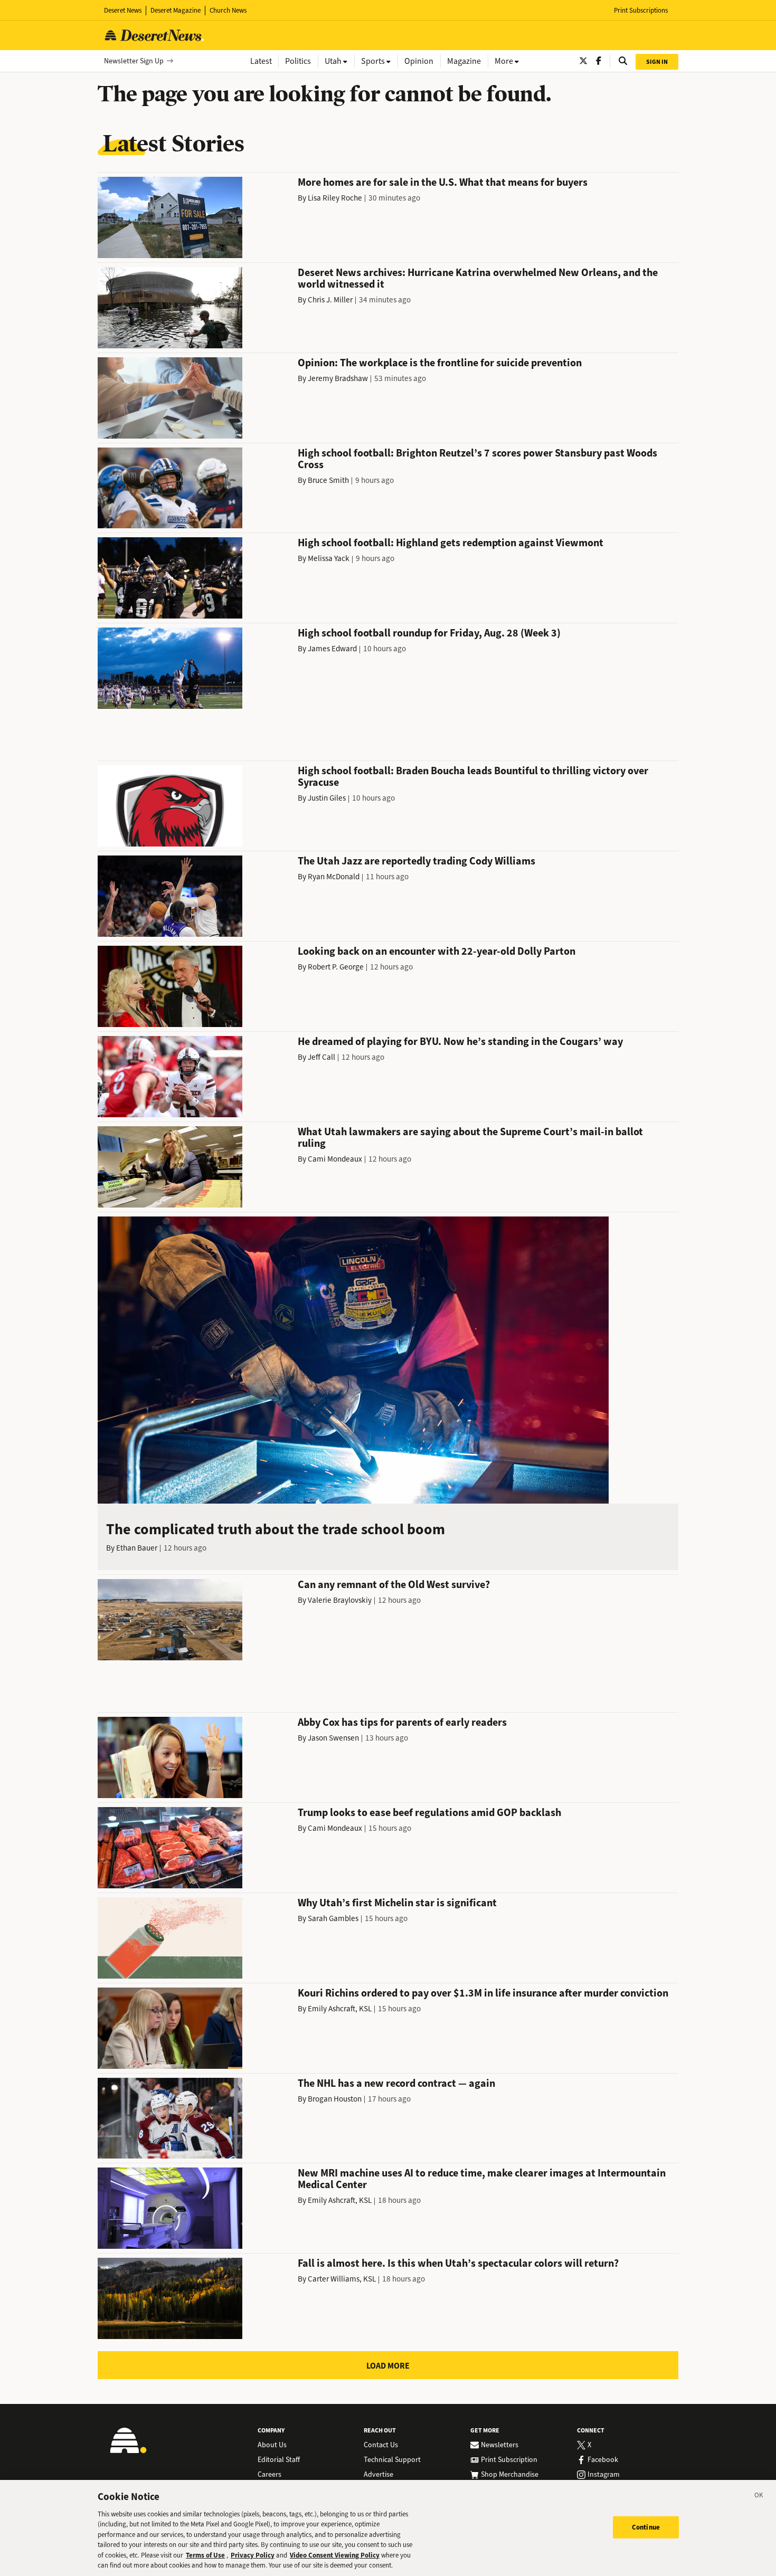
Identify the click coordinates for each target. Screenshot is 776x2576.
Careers (269, 2475)
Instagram (604, 2475)
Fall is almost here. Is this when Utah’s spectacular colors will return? (458, 2263)
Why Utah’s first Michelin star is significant (397, 1903)
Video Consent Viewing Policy (335, 2555)
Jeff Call (321, 1057)
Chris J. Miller (330, 300)
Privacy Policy (253, 2555)
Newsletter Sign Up (134, 61)
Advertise (378, 2475)
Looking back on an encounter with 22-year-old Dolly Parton (437, 951)
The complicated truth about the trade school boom (276, 1529)
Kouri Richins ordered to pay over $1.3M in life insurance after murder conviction (483, 1993)
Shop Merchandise (510, 2475)
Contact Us (381, 2445)
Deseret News (123, 10)
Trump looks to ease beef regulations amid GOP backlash (429, 1813)
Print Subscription (509, 2460)
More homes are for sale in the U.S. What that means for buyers (443, 182)
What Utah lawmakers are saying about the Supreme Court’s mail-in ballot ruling (470, 1138)
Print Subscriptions (641, 10)
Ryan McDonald (334, 877)
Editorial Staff (279, 2460)
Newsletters (500, 2445)
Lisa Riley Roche (335, 198)
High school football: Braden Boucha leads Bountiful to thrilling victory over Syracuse (473, 777)
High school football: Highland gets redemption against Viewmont (451, 543)
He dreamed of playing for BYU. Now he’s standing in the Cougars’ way (460, 1042)
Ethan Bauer (137, 1548)
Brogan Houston (335, 2099)
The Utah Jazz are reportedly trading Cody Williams (417, 861)
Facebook (603, 2460)
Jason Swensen (333, 1738)
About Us (272, 2445)
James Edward (332, 649)
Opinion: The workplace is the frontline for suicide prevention (440, 363)
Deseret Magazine (176, 10)
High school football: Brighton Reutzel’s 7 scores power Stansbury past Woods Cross (477, 459)
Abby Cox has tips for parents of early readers (402, 1722)
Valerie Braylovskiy (340, 1600)
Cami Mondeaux (335, 1159)
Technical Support (392, 2460)
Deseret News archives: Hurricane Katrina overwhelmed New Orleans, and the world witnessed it (478, 278)
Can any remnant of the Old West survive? (394, 1585)
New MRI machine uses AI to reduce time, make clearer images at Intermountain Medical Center (482, 2179)
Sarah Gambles (333, 1918)
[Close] (759, 2497)
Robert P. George (336, 967)
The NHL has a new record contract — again (396, 2083)
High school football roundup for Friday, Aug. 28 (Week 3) (429, 633)
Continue (646, 2527)
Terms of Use (205, 2555)
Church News (228, 10)
